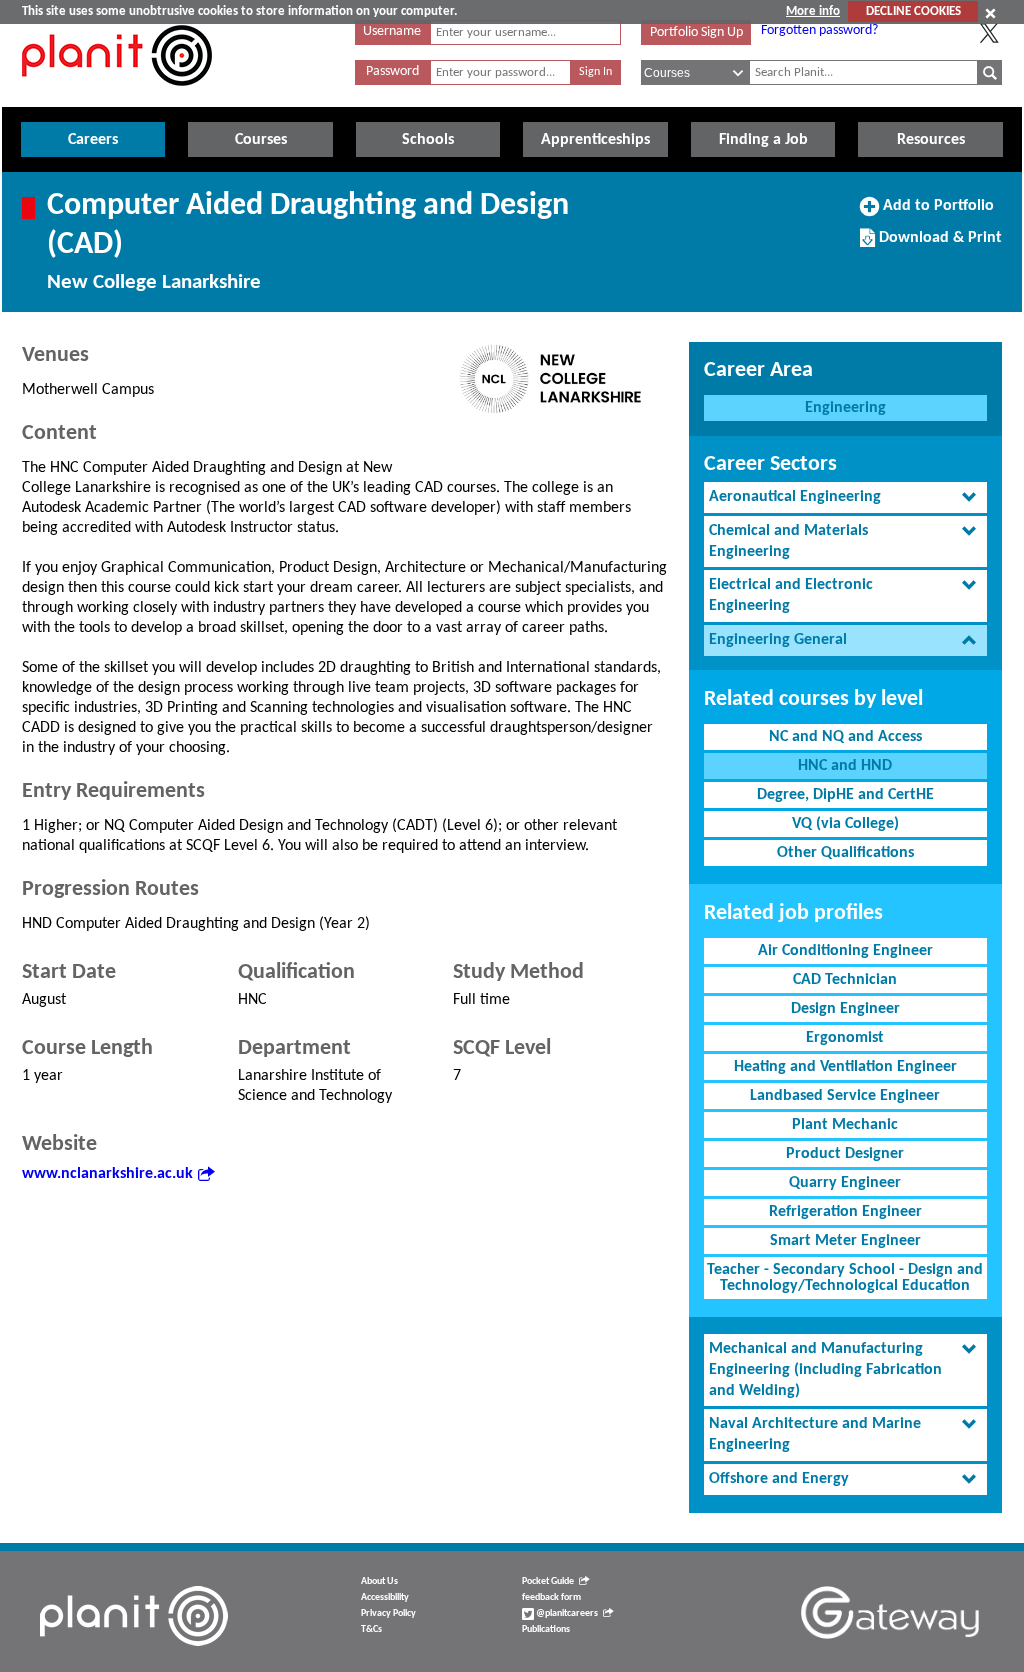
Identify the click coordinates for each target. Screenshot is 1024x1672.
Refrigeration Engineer (845, 1212)
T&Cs (371, 1629)
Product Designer (845, 1154)
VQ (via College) (845, 824)
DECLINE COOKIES (913, 11)
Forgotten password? (819, 30)
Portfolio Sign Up (696, 32)
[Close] (990, 13)
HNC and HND (845, 766)
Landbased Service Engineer (845, 1096)
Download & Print (938, 245)
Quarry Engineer (845, 1183)
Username (392, 31)
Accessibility (385, 1597)
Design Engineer (845, 1009)
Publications (546, 1629)
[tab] (845, 497)
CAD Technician (845, 980)
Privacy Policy (388, 1613)
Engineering (845, 408)
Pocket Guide (548, 1581)
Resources (931, 140)
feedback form (551, 1597)
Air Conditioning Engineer (845, 951)
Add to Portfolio (936, 213)
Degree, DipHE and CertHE (845, 795)
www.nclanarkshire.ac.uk (107, 1174)
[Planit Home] (117, 97)
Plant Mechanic (845, 1125)
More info (813, 11)
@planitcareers (566, 1613)
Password (392, 71)
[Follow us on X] (989, 33)
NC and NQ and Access (845, 737)
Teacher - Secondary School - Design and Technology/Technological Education (845, 1278)
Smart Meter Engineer (845, 1241)
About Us (379, 1581)
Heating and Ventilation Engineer (845, 1067)
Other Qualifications (845, 853)
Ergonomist (845, 1038)
